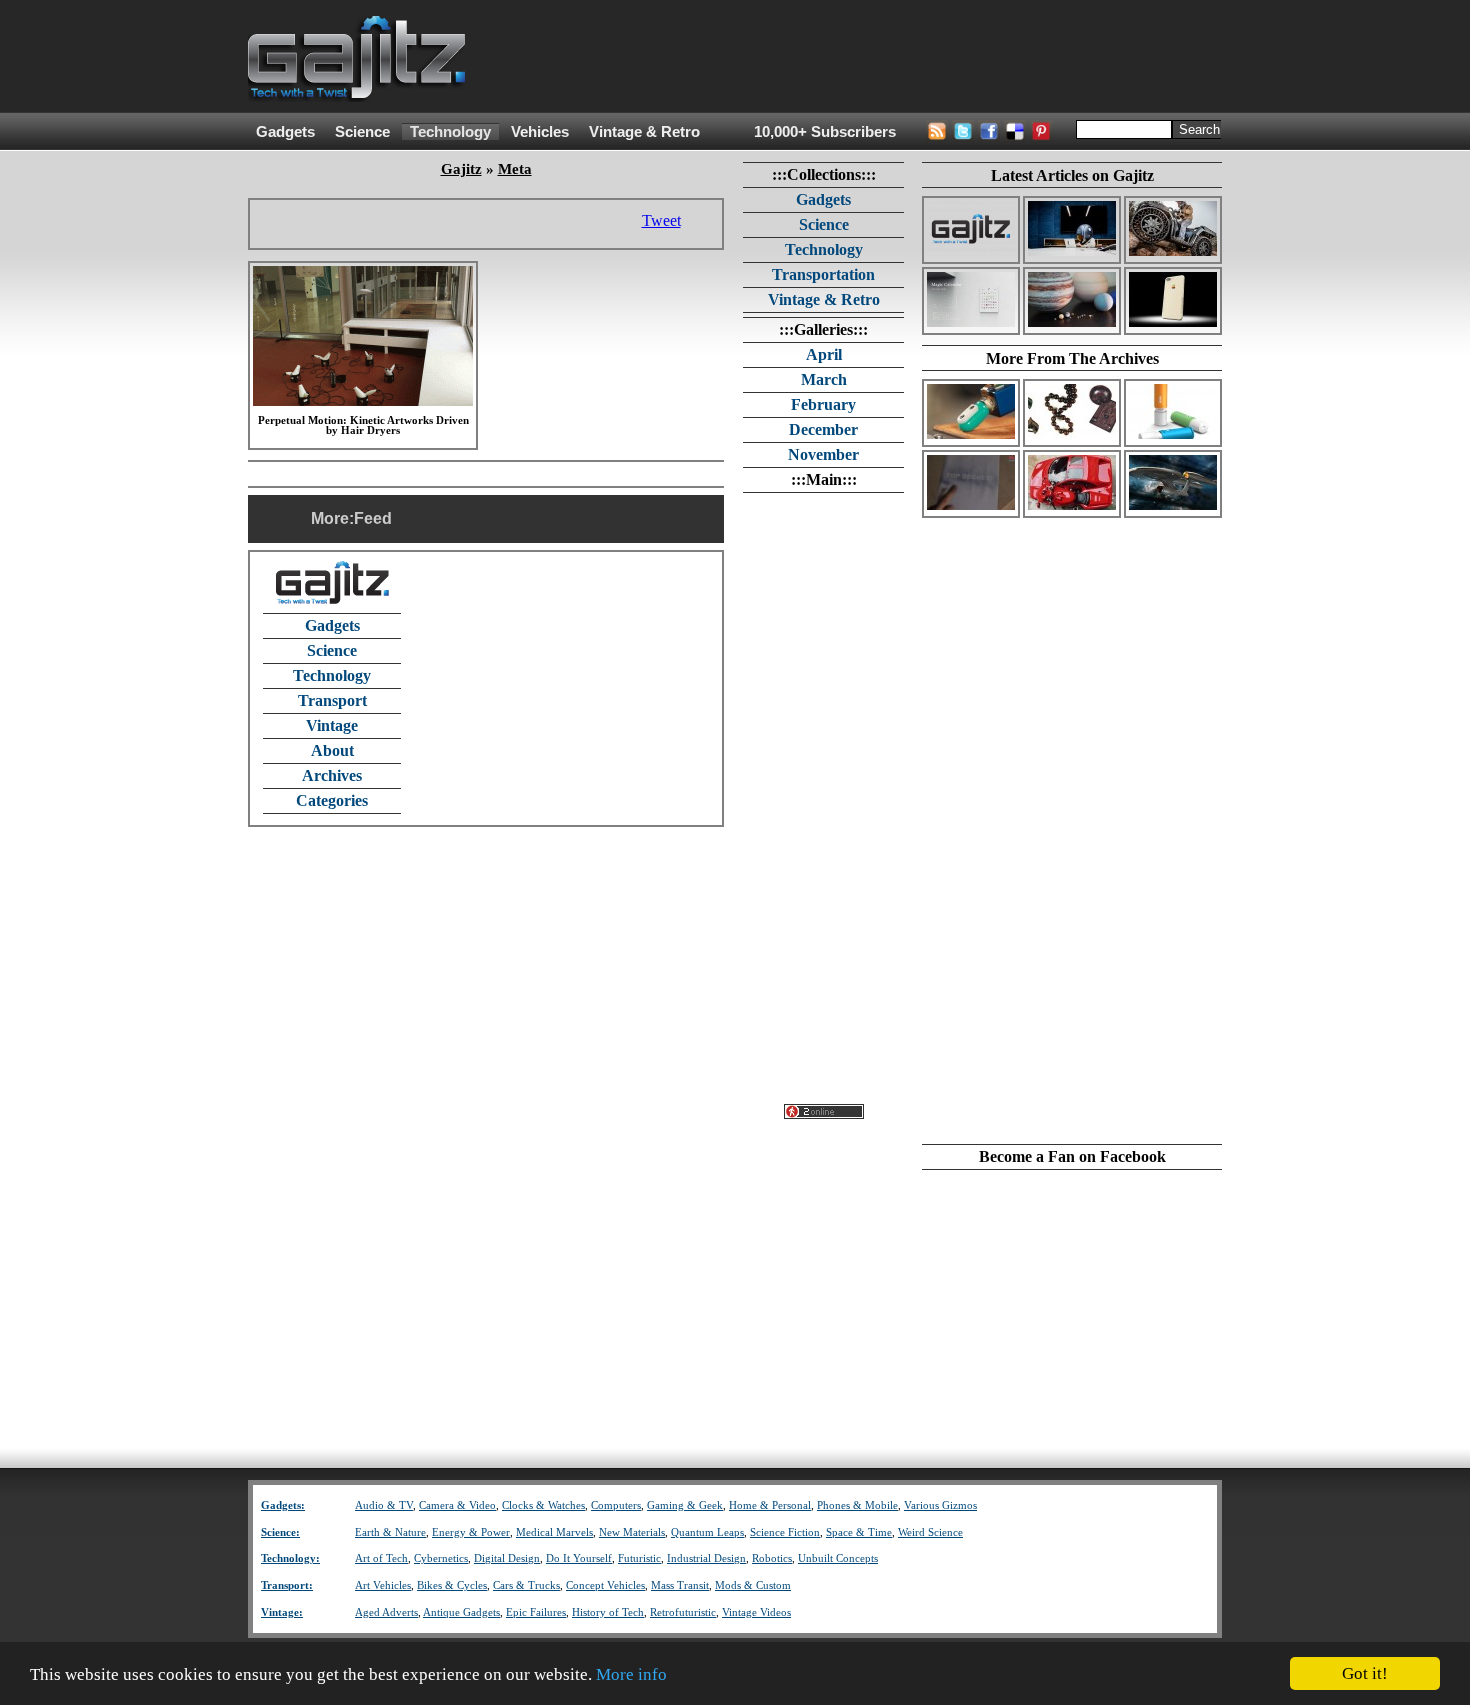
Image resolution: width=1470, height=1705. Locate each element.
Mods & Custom (753, 1585)
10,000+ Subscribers (825, 132)
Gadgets (285, 132)
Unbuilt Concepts (838, 1558)
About (332, 750)
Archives (332, 775)
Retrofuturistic (683, 1612)
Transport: (287, 1585)
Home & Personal (770, 1505)
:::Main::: (824, 479)
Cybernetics (441, 1558)
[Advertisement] (858, 57)
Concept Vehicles (605, 1585)
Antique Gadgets (461, 1612)
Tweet (661, 220)
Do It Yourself (579, 1558)
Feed (373, 518)
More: (332, 518)
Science (362, 132)
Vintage (332, 725)
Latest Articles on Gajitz (1072, 175)
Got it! (1365, 1673)
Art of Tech (381, 1558)
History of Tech (608, 1612)
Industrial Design (706, 1558)
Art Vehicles (383, 1585)
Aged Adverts (386, 1612)
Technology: (290, 1558)
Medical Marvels (554, 1532)
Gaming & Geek (685, 1505)
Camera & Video (457, 1505)
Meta (515, 169)
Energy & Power (471, 1532)
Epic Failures (536, 1612)
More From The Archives (1072, 358)
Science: (280, 1532)
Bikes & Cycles (452, 1585)
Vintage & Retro (644, 132)
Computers (616, 1505)
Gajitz (461, 169)
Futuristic (639, 1558)
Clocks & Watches (543, 1505)
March (824, 379)
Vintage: (282, 1612)
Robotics (772, 1558)
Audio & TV (384, 1505)
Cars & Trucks (526, 1585)
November (823, 454)
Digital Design (507, 1558)
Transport (332, 700)
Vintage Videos (756, 1612)
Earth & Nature (390, 1532)
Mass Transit (680, 1585)
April (824, 354)
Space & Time (859, 1532)
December (823, 429)
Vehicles (540, 132)
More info (631, 1674)
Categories (332, 800)
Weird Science (930, 1532)
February (823, 404)
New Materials (632, 1532)
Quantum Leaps (707, 1532)
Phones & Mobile (857, 1505)
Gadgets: (283, 1505)
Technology (450, 132)
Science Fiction (785, 1532)
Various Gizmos (940, 1505)
